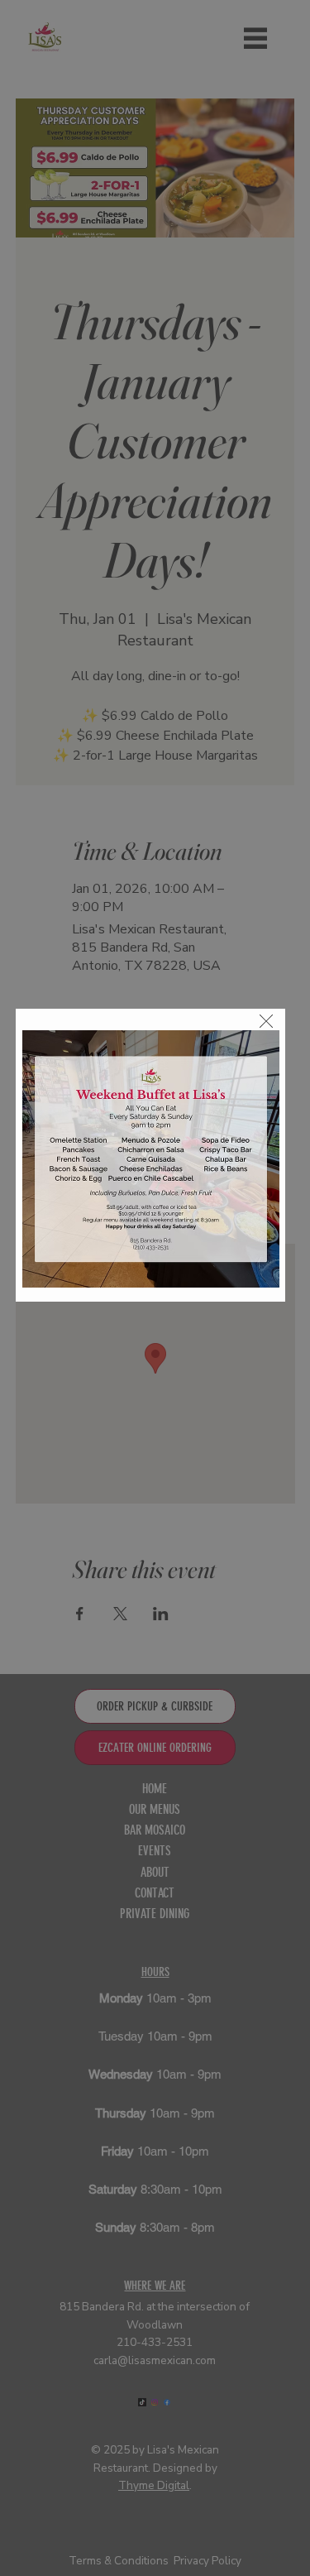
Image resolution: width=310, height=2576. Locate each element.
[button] (266, 1022)
